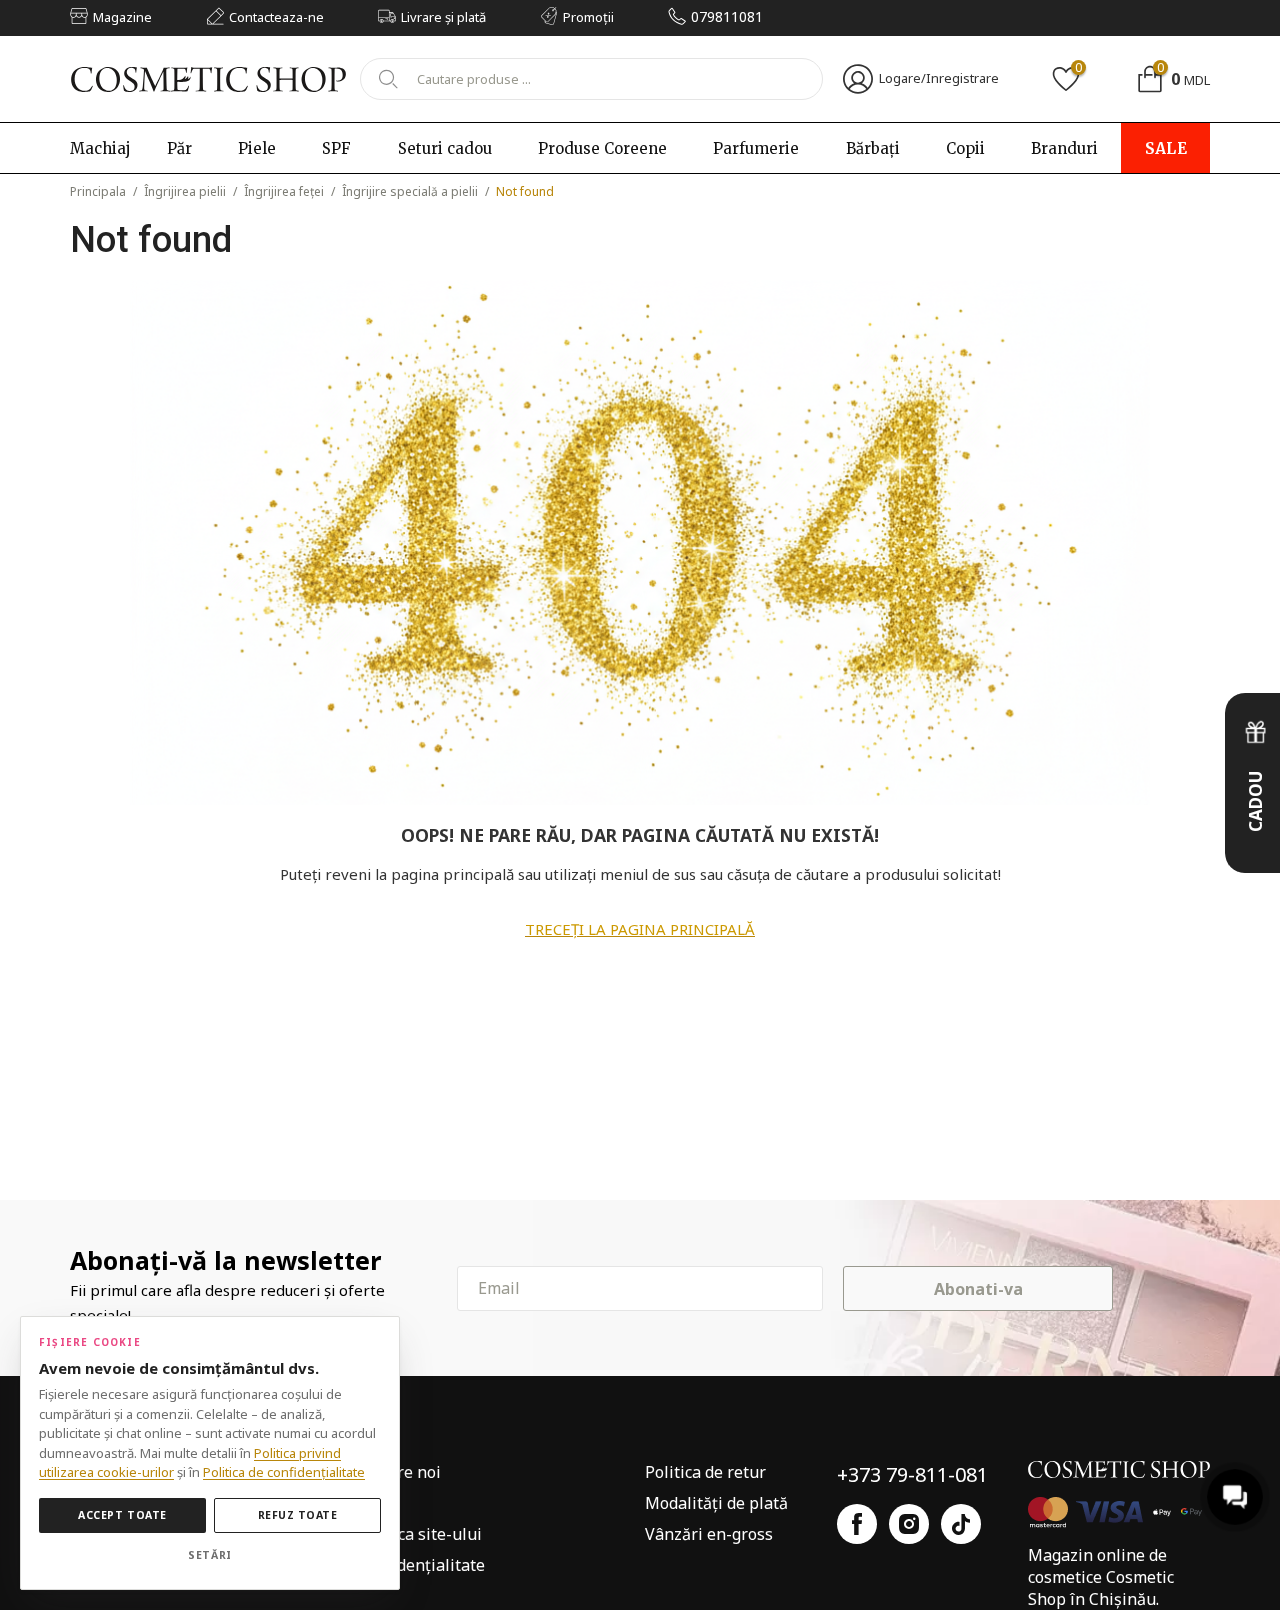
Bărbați (873, 148)
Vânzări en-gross (709, 1534)
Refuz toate (298, 1515)
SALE (1166, 148)
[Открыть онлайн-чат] (1235, 1497)
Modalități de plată (716, 1503)
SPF (336, 148)
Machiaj (100, 148)
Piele (257, 148)
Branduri (1064, 148)
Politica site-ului (420, 1534)
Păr (179, 148)
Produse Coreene (602, 148)
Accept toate (122, 1515)
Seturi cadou (445, 148)
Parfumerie (756, 148)
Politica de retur (705, 1472)
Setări (209, 1555)
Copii (965, 148)
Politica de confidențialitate (284, 1472)
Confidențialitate (421, 1565)
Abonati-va (978, 1289)
